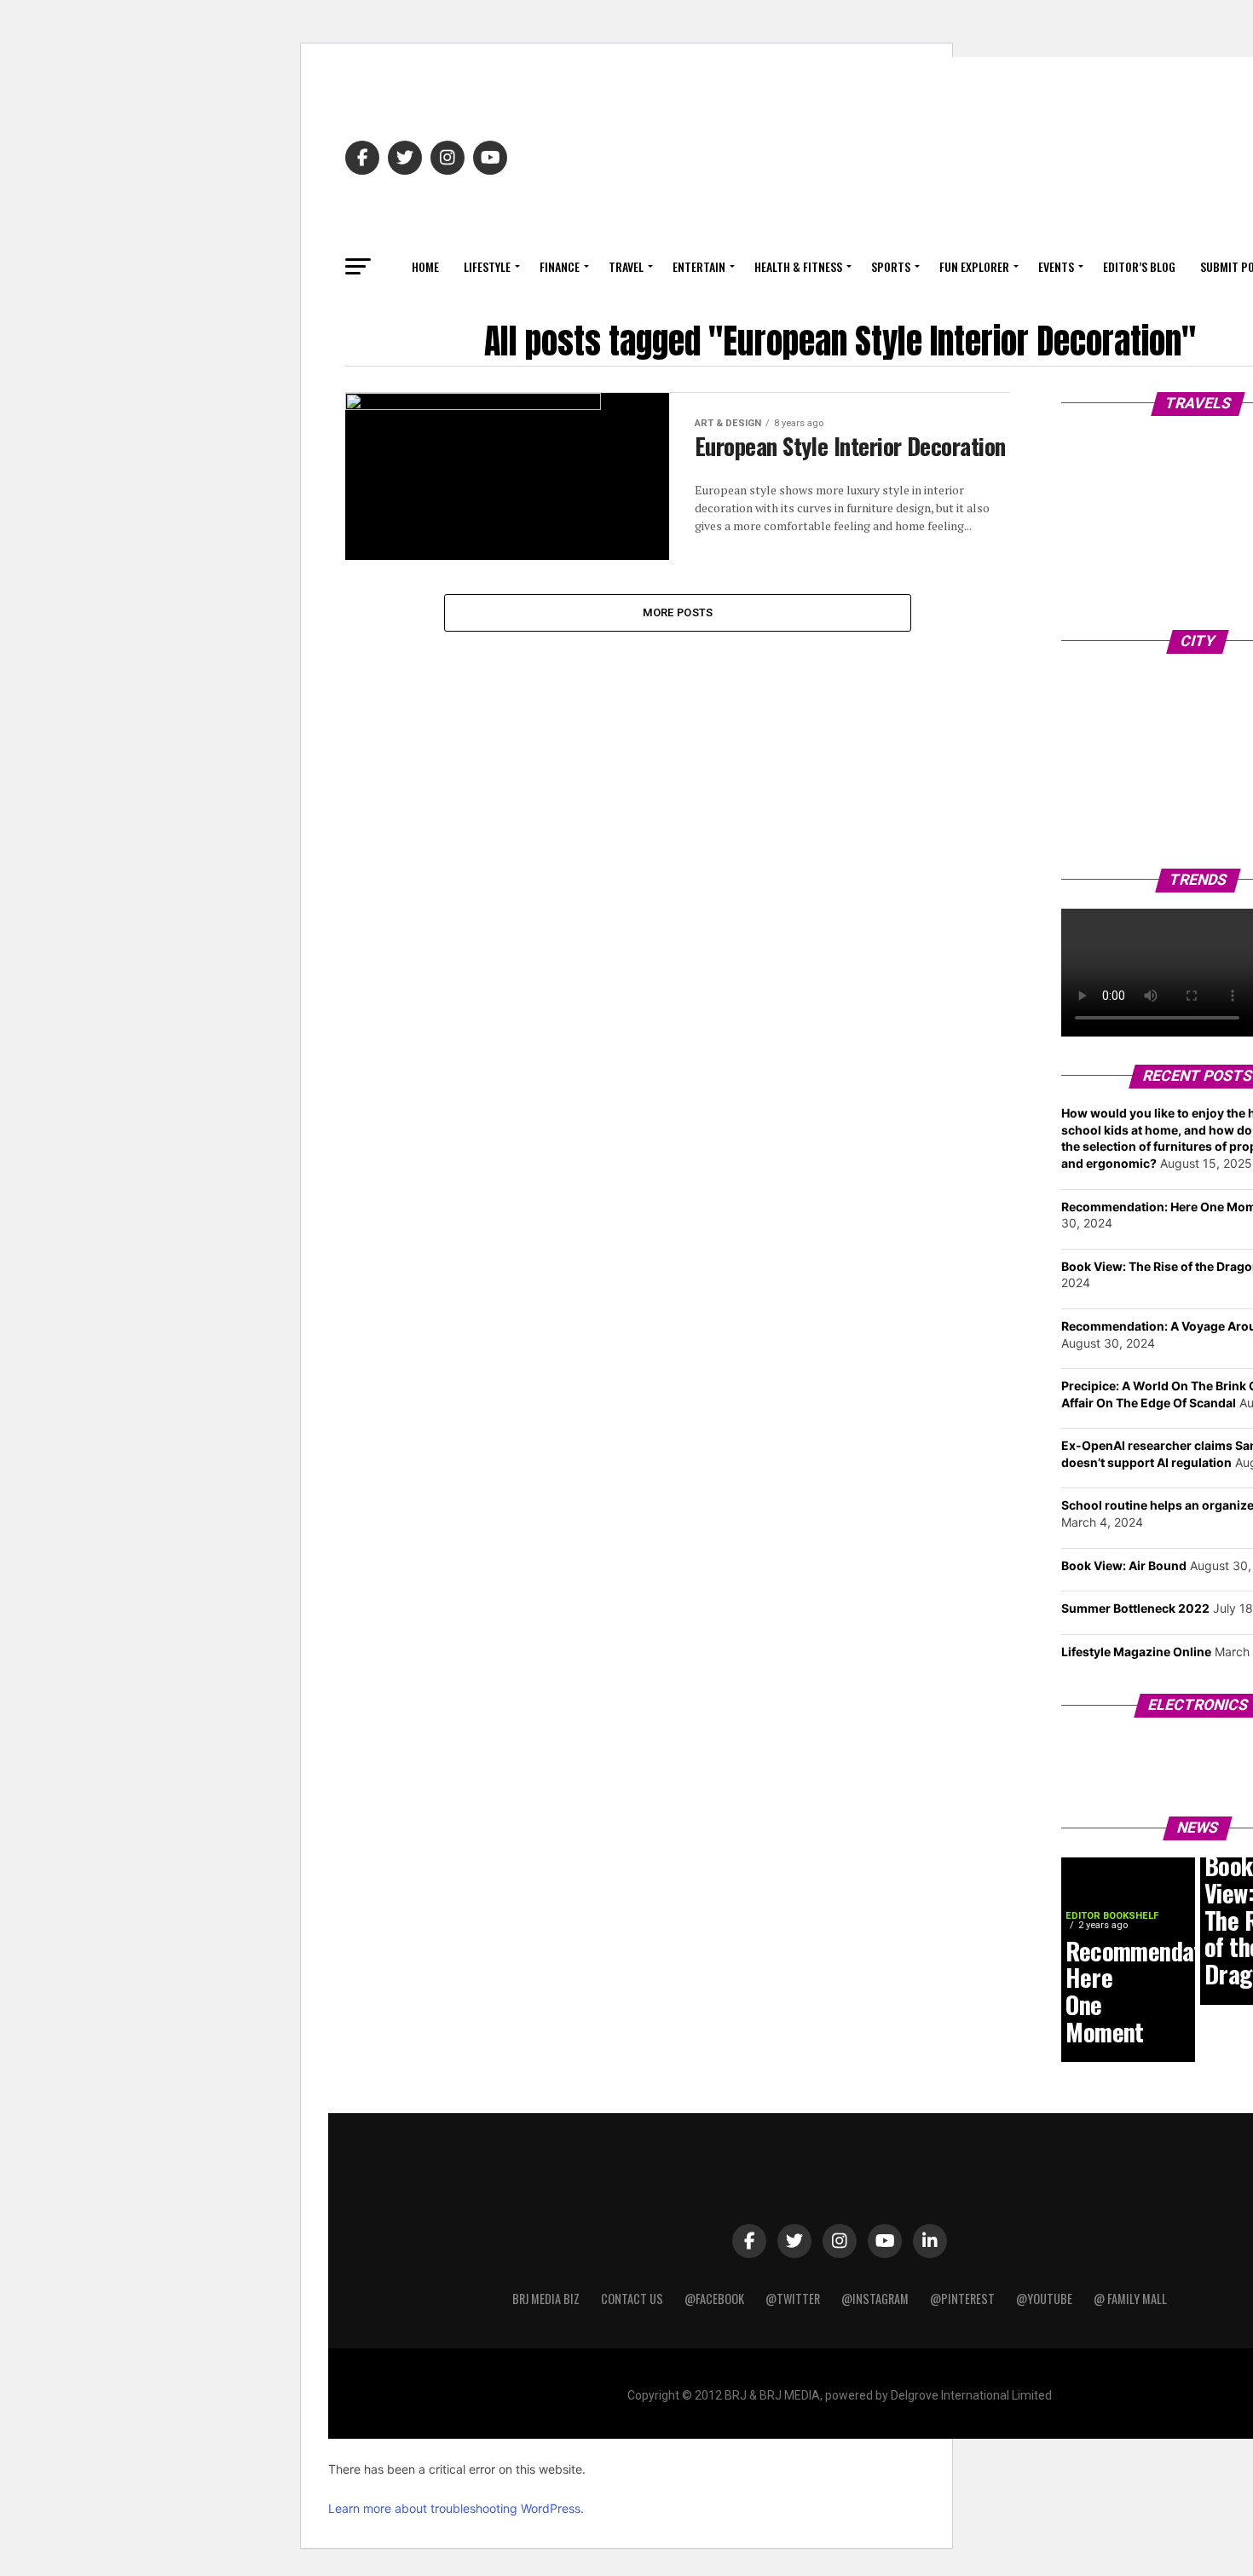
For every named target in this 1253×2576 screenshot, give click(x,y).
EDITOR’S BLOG (1139, 266)
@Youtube (1044, 2299)
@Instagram (875, 2299)
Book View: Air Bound (1124, 1565)
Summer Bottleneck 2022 (1135, 1608)
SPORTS (891, 266)
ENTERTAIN (699, 266)
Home (425, 266)
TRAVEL (626, 266)
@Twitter (793, 2299)
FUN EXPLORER (974, 266)
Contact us (632, 2299)
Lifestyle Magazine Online (1136, 1652)
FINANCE (560, 266)
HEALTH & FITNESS (798, 266)
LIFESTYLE (487, 266)
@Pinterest (962, 2299)
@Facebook (714, 2299)
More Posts (678, 612)
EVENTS (1056, 266)
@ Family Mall (1130, 2299)
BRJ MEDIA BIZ (546, 2299)
